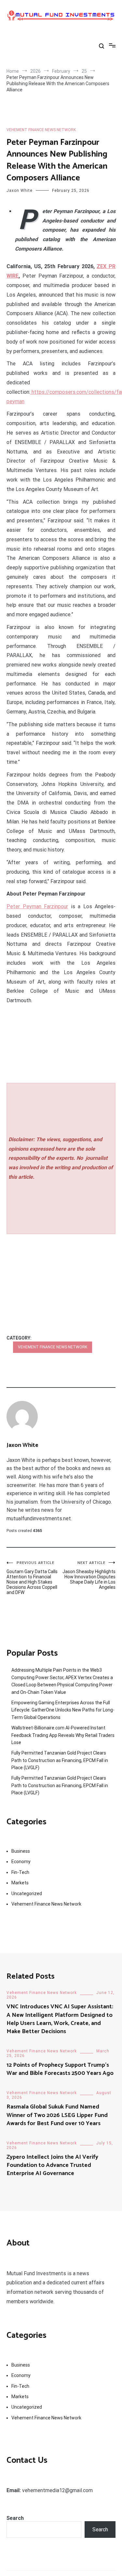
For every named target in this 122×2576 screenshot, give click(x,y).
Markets (20, 1883)
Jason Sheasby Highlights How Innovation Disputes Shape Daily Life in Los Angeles (89, 1575)
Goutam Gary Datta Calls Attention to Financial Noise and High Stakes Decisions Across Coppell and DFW (32, 1578)
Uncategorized (27, 1894)
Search (15, 2518)
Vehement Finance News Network (41, 130)
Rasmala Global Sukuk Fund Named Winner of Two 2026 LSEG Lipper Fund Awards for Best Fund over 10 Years (57, 2115)
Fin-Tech (20, 1872)
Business (21, 1851)
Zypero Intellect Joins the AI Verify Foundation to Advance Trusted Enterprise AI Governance (52, 2165)
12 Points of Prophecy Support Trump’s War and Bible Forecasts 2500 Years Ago (61, 2069)
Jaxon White (20, 191)
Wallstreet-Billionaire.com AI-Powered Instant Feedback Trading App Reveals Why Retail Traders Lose (63, 1735)
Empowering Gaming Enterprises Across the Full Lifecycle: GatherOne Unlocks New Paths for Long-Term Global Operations (63, 1710)
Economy (21, 1862)
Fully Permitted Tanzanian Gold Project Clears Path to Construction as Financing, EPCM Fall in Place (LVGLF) (60, 1760)
